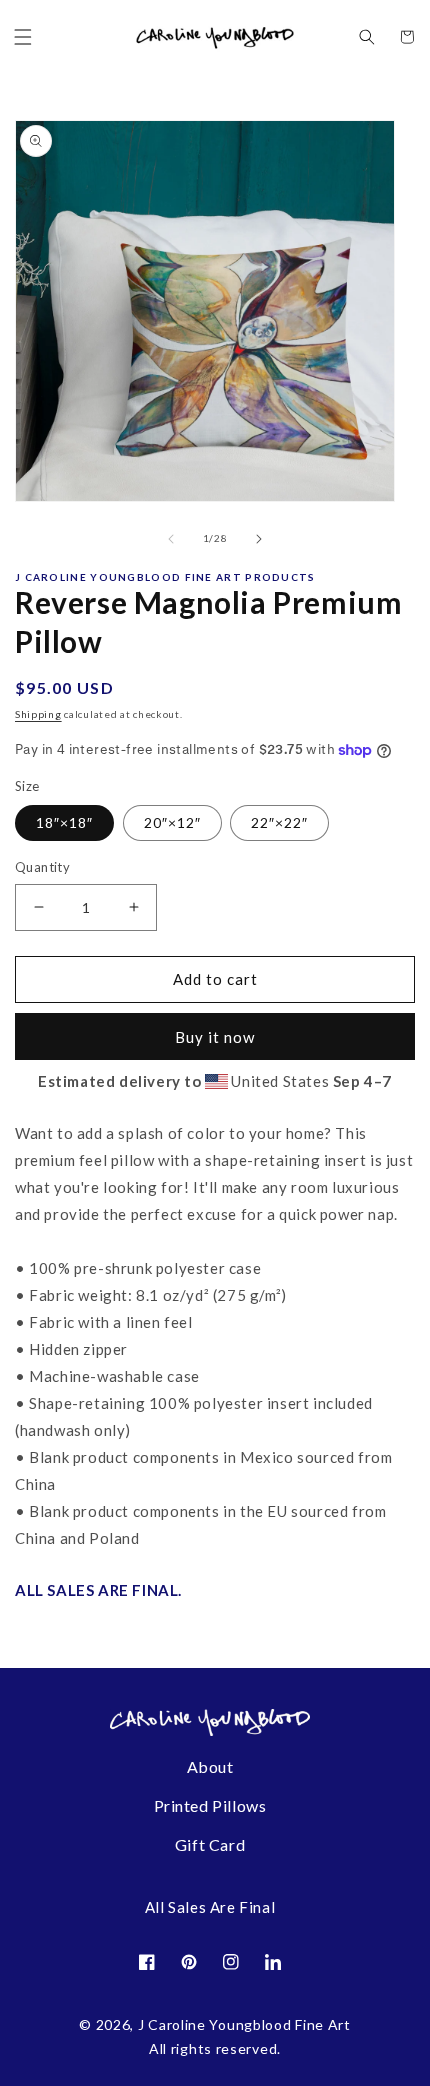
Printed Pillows (210, 1805)
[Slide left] (171, 539)
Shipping (38, 714)
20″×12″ (172, 822)
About (210, 1766)
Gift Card (210, 1844)
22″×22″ (279, 822)
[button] (23, 37)
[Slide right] (259, 539)
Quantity (42, 867)
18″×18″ (64, 822)
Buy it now (215, 1037)
